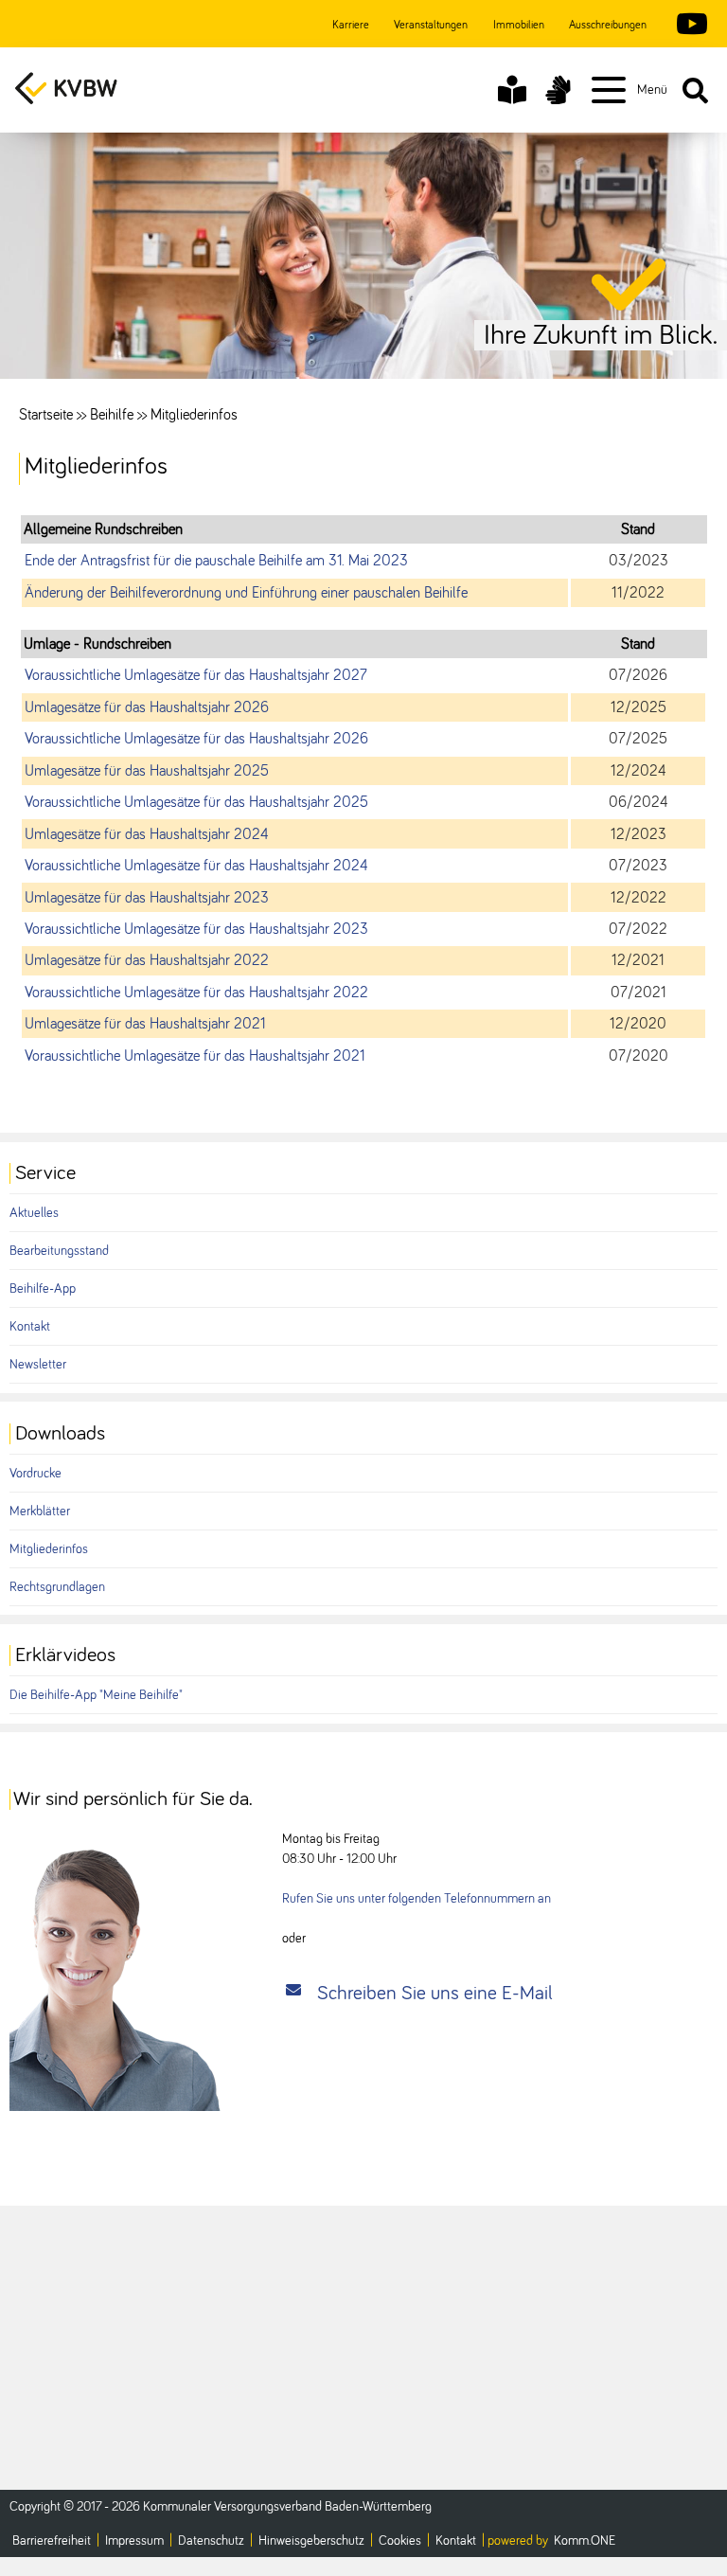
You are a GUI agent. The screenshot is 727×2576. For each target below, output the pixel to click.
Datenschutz (211, 2541)
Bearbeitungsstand (59, 1251)
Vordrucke (35, 1474)
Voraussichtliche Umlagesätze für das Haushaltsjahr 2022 (196, 993)
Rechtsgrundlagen (57, 1587)
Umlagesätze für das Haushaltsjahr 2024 (147, 834)
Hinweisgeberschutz (311, 2541)
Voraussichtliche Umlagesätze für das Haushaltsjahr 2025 (196, 802)
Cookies (400, 2541)
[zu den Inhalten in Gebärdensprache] (558, 90)
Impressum (134, 2541)
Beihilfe (112, 415)
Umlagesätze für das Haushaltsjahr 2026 (147, 707)
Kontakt (30, 1327)
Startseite (46, 415)
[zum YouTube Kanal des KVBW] (687, 26)
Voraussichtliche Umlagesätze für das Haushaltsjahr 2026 (196, 739)
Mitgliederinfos (49, 1549)
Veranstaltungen (431, 26)
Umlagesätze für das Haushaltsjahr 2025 (147, 771)
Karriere (351, 26)
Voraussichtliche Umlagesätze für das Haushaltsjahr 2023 (196, 929)
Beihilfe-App (43, 1289)
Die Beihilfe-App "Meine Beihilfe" (96, 1695)
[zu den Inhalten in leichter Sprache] (512, 90)
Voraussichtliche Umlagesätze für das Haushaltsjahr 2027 (196, 675)
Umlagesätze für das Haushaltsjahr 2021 (145, 1024)
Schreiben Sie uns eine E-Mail (435, 1993)
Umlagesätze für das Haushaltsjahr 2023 (147, 898)
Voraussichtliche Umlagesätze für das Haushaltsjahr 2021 (195, 1056)
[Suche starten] (695, 90)
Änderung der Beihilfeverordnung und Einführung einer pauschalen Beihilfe (246, 593)
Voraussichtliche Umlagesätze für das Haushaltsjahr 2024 (196, 866)
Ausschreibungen (608, 26)
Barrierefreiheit (52, 2541)
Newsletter (38, 1365)
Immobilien (519, 26)
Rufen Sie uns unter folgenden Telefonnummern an (417, 1899)
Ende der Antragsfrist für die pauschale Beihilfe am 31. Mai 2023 (216, 561)
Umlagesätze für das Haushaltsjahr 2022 (147, 960)
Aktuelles (34, 1213)
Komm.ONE (585, 2541)
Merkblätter (40, 1512)
